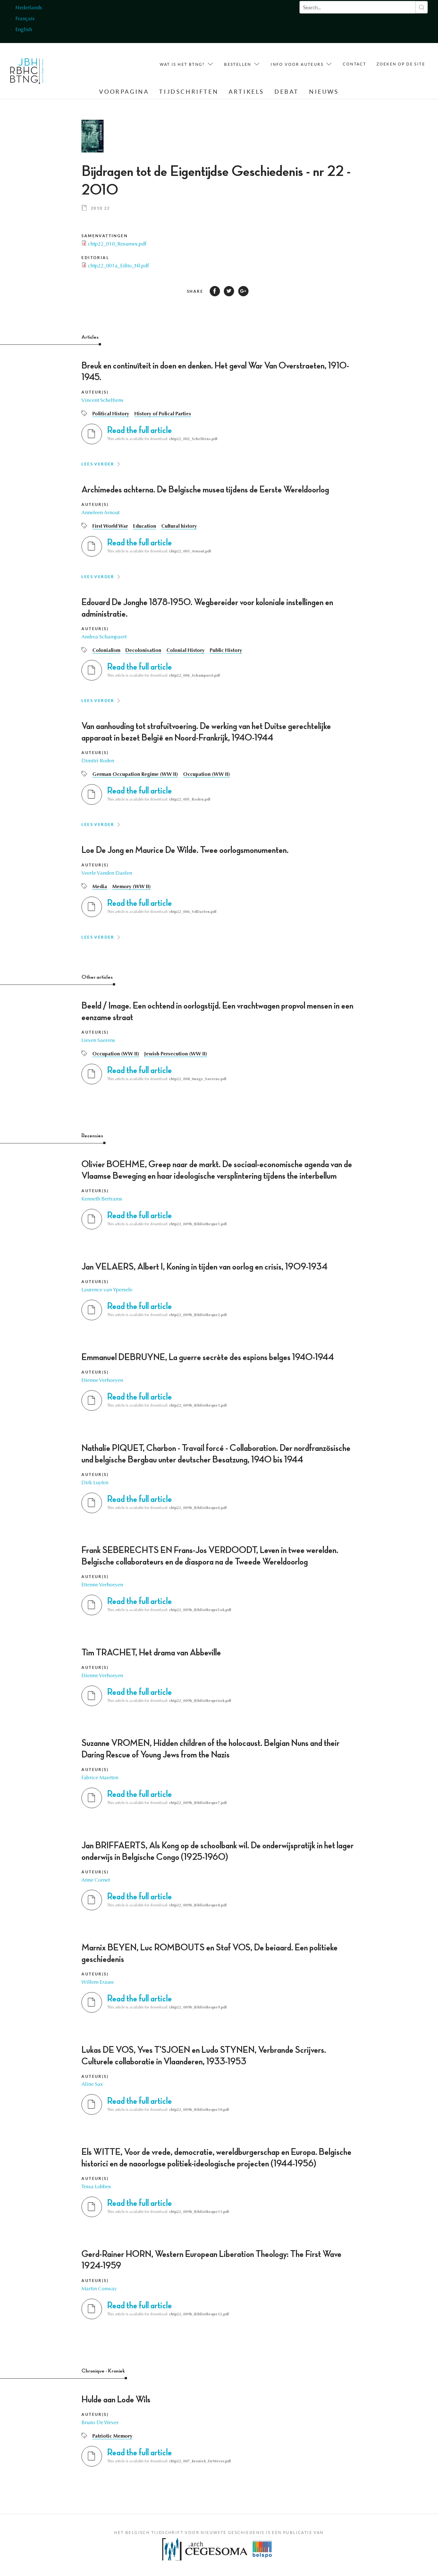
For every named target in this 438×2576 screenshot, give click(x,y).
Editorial (95, 258)
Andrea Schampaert (104, 637)
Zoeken (421, 7)
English (24, 30)
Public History (226, 651)
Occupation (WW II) (206, 775)
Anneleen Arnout (101, 513)
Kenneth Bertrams (102, 1199)
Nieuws (324, 92)
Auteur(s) (95, 392)
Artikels (246, 92)
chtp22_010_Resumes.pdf (117, 244)
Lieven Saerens (98, 1041)
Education (145, 526)
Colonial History (185, 651)
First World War (110, 526)
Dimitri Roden (98, 761)
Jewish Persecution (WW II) (176, 1054)
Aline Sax (92, 2085)
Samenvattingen (105, 236)
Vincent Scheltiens (102, 401)
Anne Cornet (96, 1880)
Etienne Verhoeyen (102, 1381)
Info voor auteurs (297, 64)
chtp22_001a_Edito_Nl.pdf (118, 266)
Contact (354, 64)
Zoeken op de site (401, 64)
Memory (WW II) (131, 887)
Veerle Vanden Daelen (107, 873)
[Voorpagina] (27, 73)
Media (100, 887)
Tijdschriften (189, 92)
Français (25, 19)
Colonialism (106, 651)
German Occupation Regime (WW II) (135, 775)
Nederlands (29, 8)
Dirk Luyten (95, 1483)
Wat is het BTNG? (182, 64)
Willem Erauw (98, 1982)
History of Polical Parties (163, 414)
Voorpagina (124, 92)
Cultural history (179, 526)
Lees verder (98, 464)
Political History (111, 414)
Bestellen (238, 64)
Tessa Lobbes (96, 2187)
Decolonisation (143, 651)
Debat (287, 92)
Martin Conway (99, 2289)
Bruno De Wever (100, 2423)
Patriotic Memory (112, 2436)
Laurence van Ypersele (107, 1290)
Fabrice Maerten (100, 1778)
